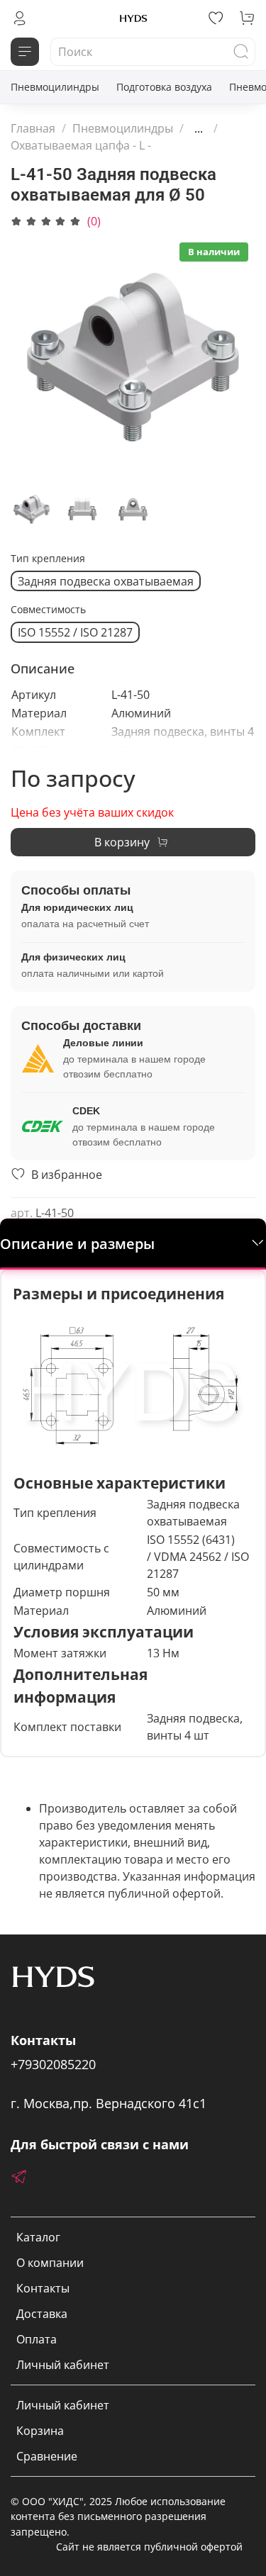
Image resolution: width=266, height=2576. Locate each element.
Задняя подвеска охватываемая (106, 581)
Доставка (42, 2314)
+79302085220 (53, 2064)
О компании (50, 2263)
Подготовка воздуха (164, 87)
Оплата (37, 2339)
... (199, 128)
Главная (33, 128)
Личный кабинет (63, 2365)
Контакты (43, 2288)
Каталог (38, 2237)
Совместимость (48, 610)
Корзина (40, 2431)
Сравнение (47, 2456)
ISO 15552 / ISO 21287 (75, 632)
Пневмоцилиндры (55, 87)
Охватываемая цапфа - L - (81, 145)
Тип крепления (48, 559)
